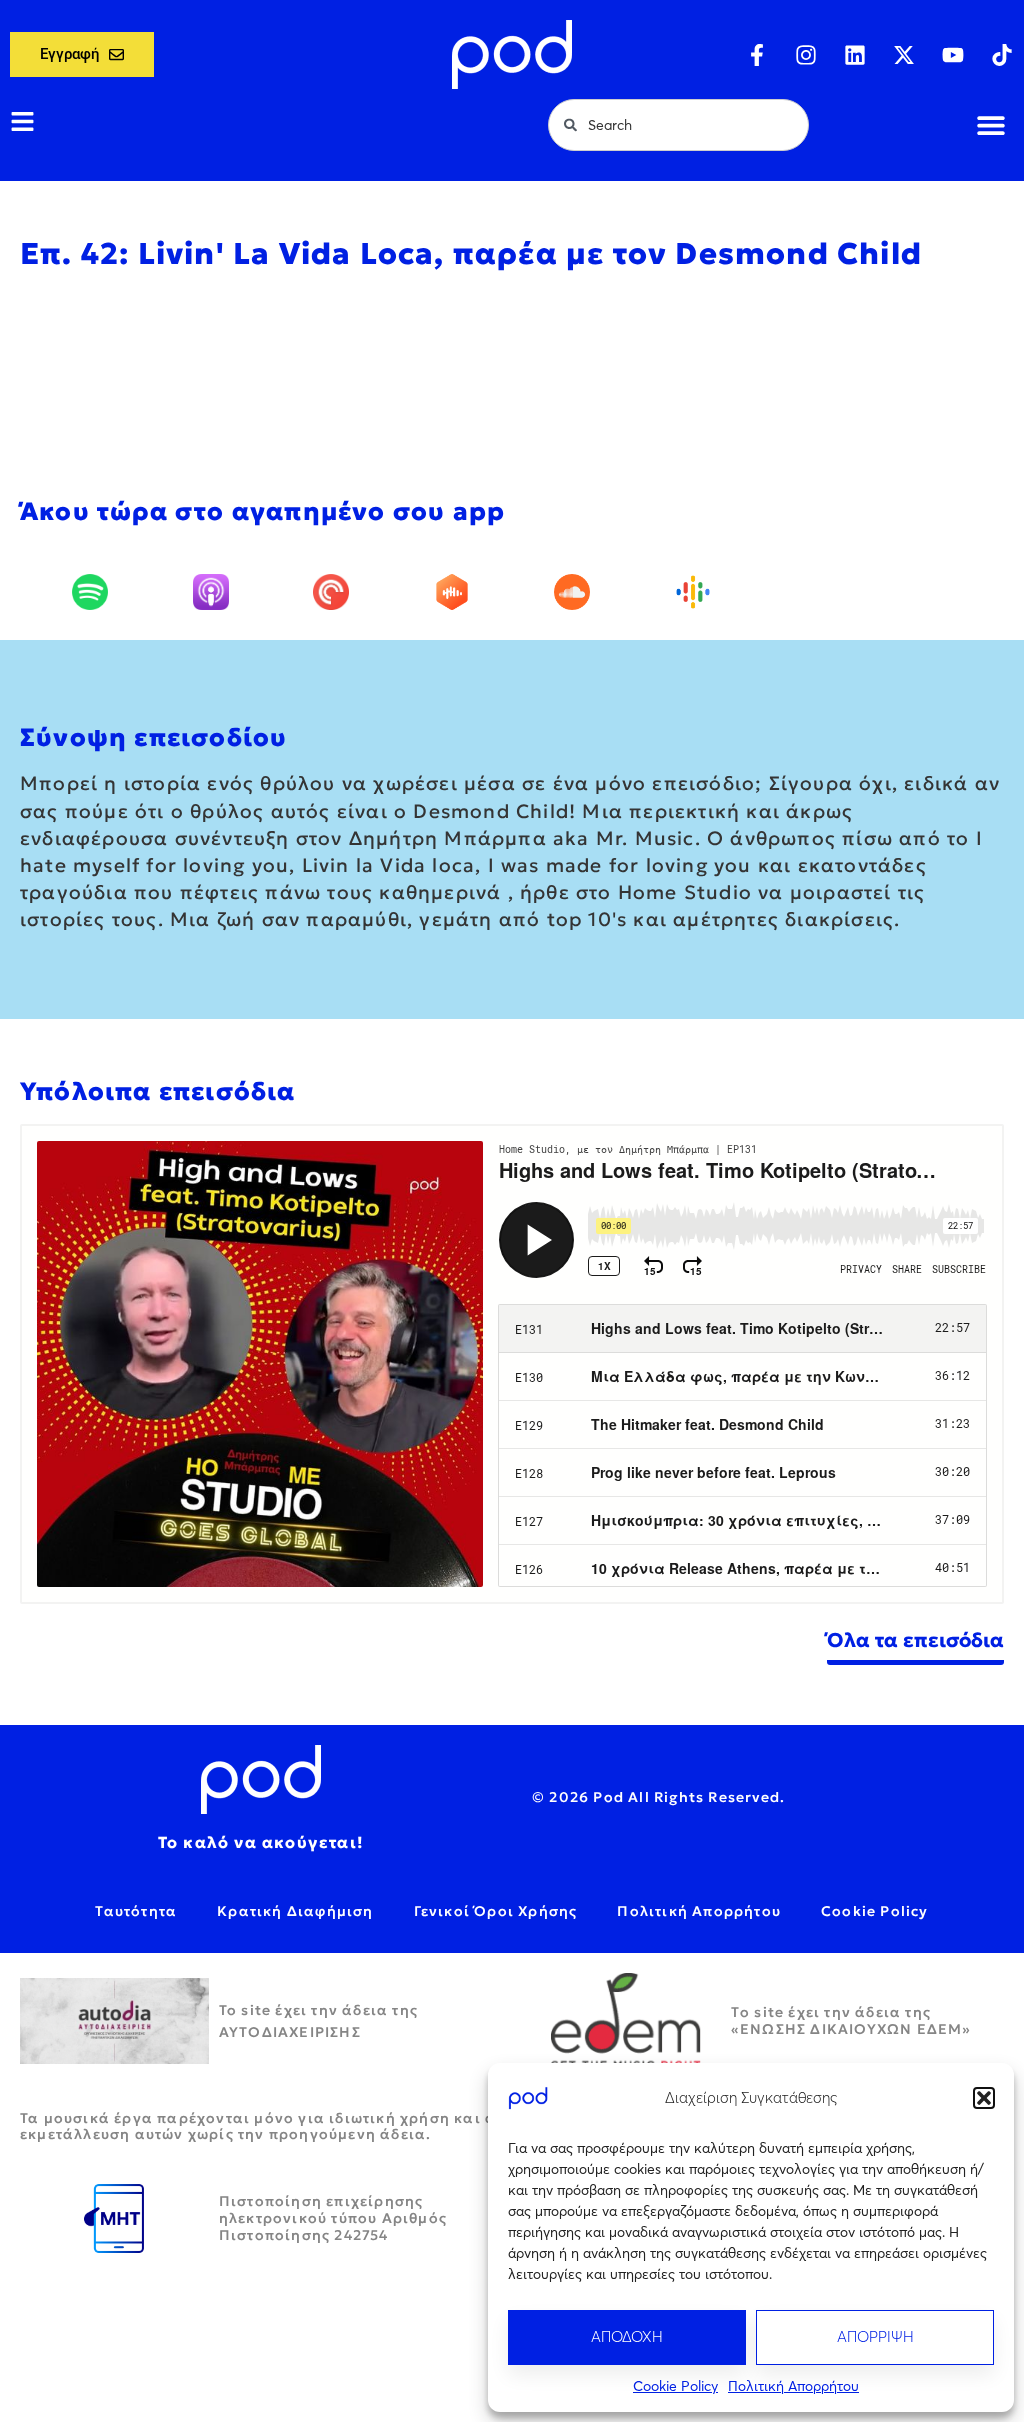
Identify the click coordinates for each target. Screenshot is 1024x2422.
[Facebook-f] (757, 55)
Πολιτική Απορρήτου (793, 2386)
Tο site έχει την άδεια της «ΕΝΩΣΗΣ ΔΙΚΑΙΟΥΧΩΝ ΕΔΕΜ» (851, 2020)
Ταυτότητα (136, 1911)
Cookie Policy (675, 2386)
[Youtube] (953, 55)
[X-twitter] (904, 55)
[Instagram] (806, 55)
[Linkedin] (855, 55)
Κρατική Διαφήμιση (295, 1911)
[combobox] (678, 125)
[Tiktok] (1002, 55)
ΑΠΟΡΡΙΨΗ (875, 2336)
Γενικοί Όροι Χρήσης (496, 1911)
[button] (984, 2098)
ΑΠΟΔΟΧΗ (627, 2336)
